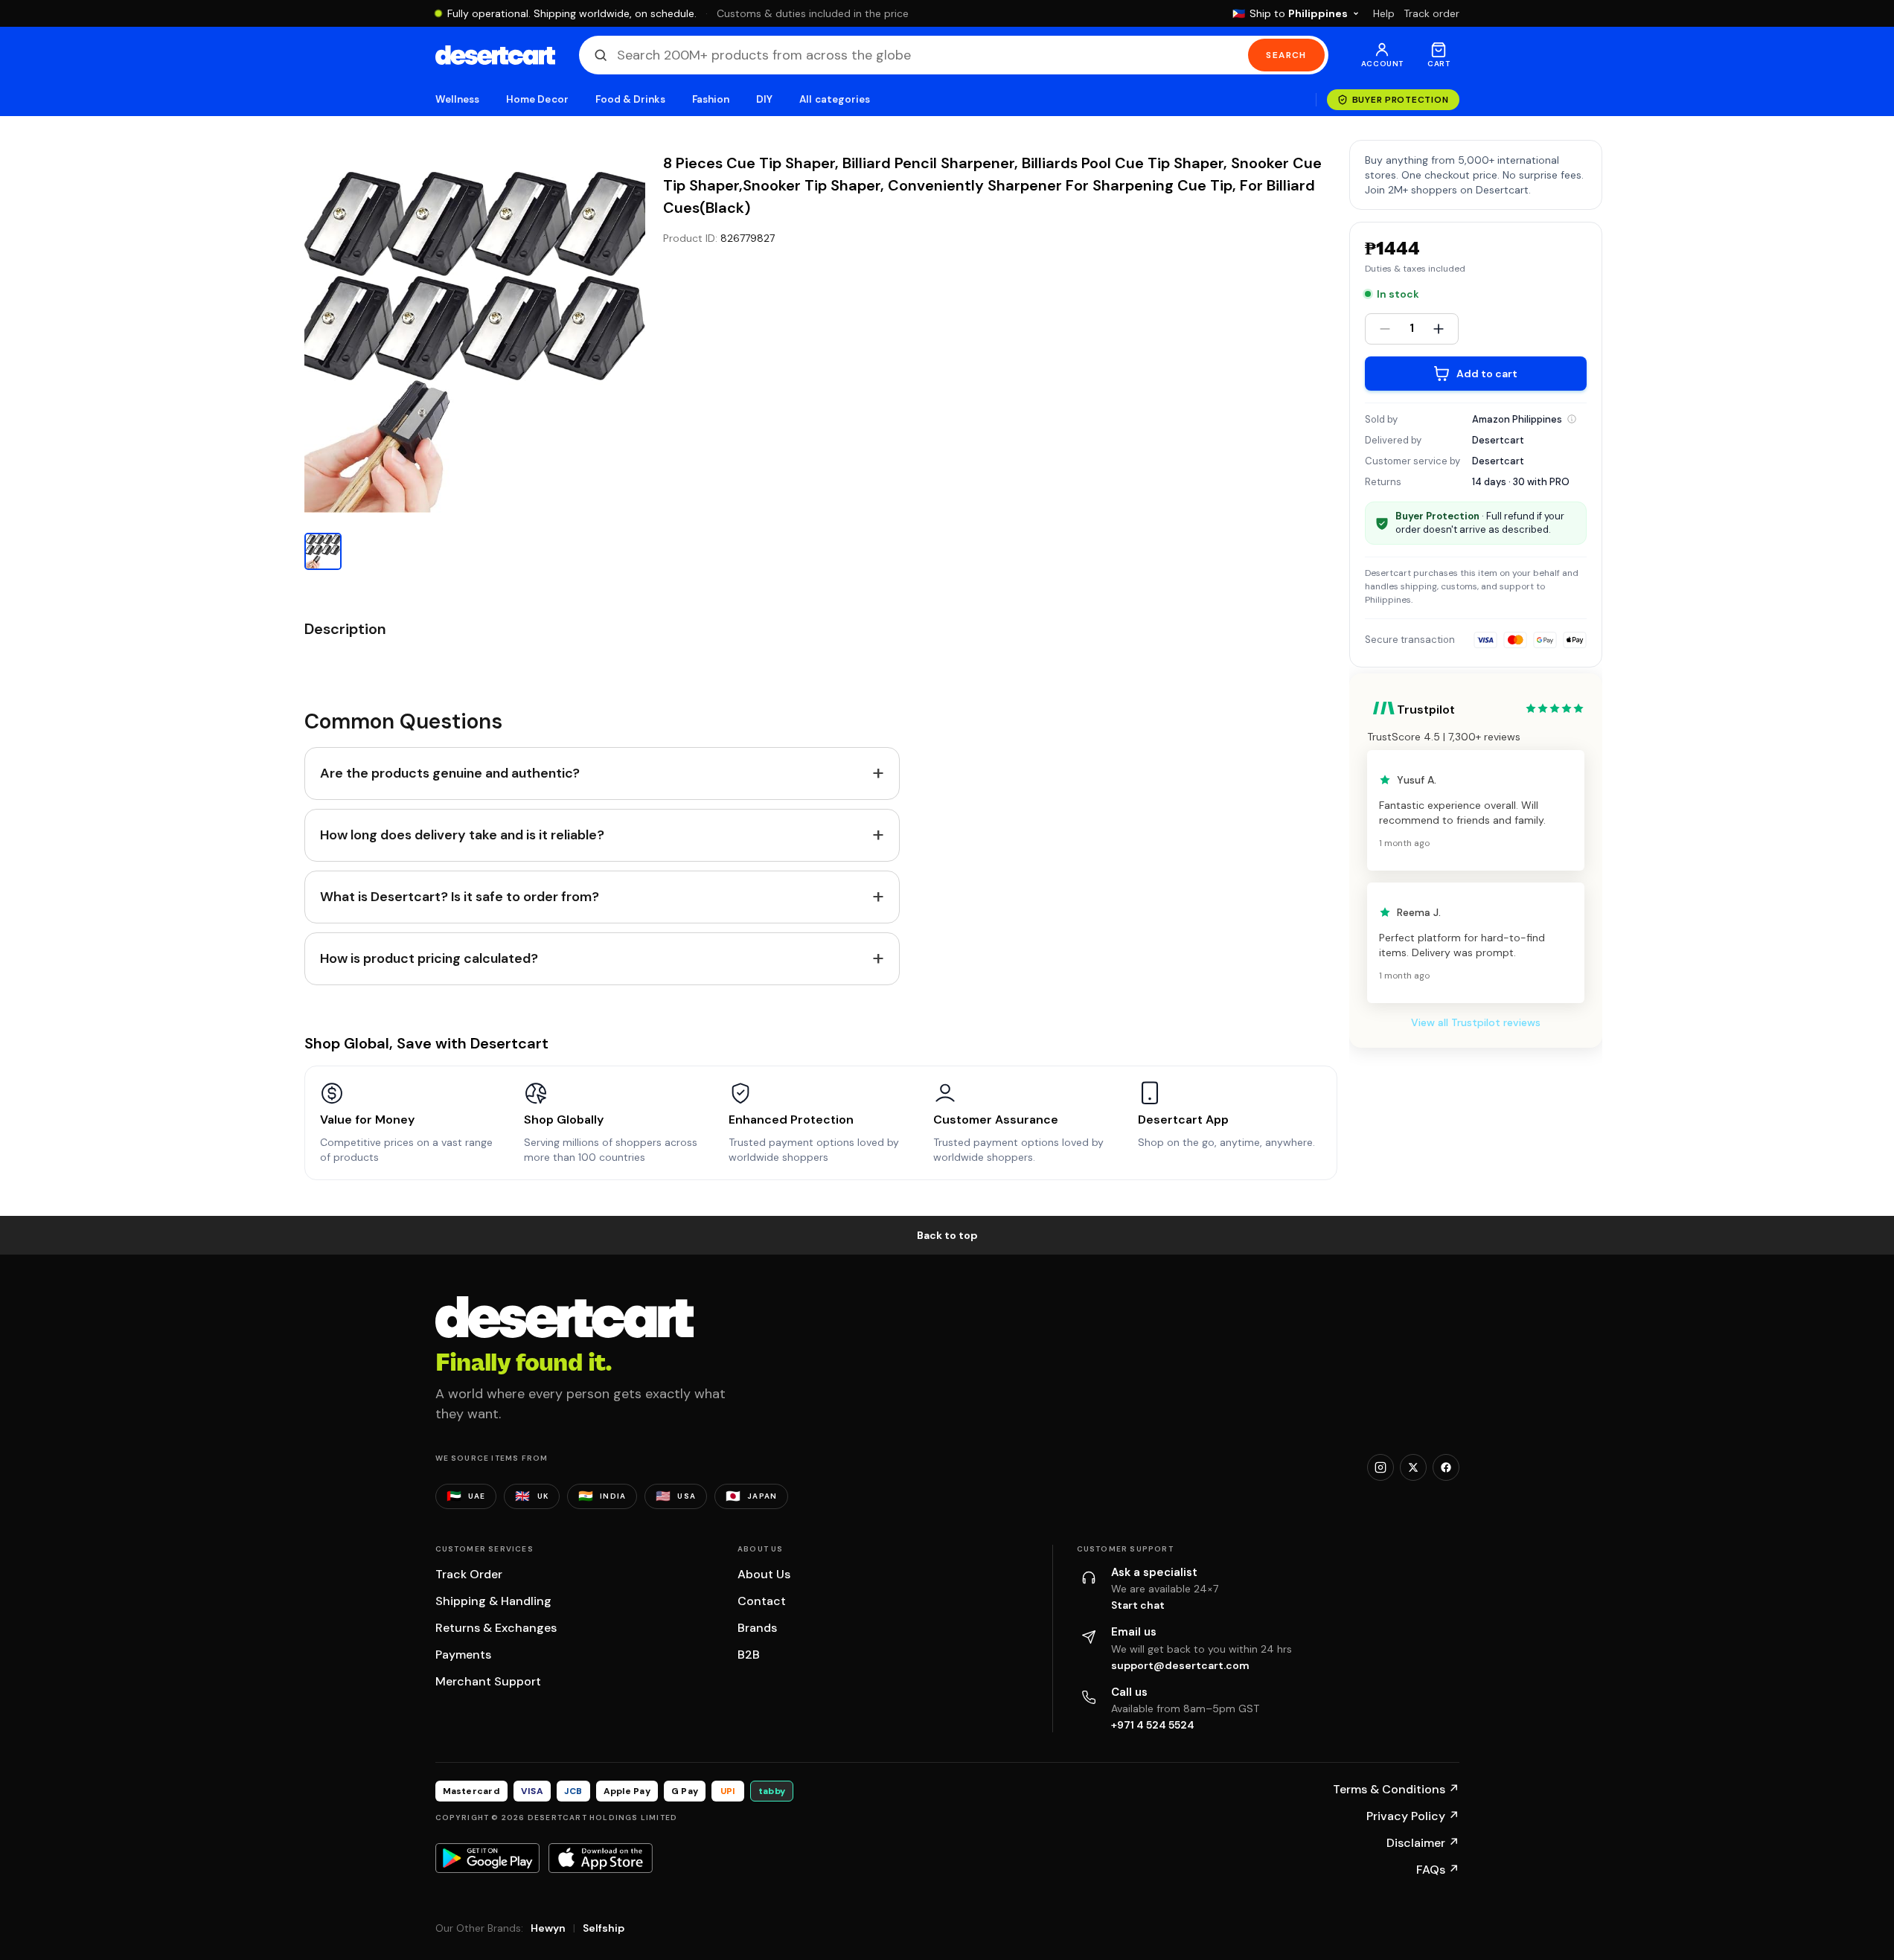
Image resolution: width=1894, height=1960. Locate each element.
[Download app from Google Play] (487, 1858)
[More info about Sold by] (1572, 419)
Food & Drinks (630, 99)
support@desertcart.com (1180, 1665)
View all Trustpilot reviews (1476, 1022)
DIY (764, 99)
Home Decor (537, 99)
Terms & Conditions (1396, 1789)
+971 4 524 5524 (1153, 1725)
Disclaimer (1423, 1843)
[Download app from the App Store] (601, 1858)
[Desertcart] (495, 55)
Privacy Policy (1413, 1816)
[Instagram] (1380, 1467)
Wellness (458, 99)
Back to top (947, 1235)
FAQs (1438, 1870)
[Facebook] (1446, 1467)
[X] (1413, 1467)
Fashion (711, 99)
